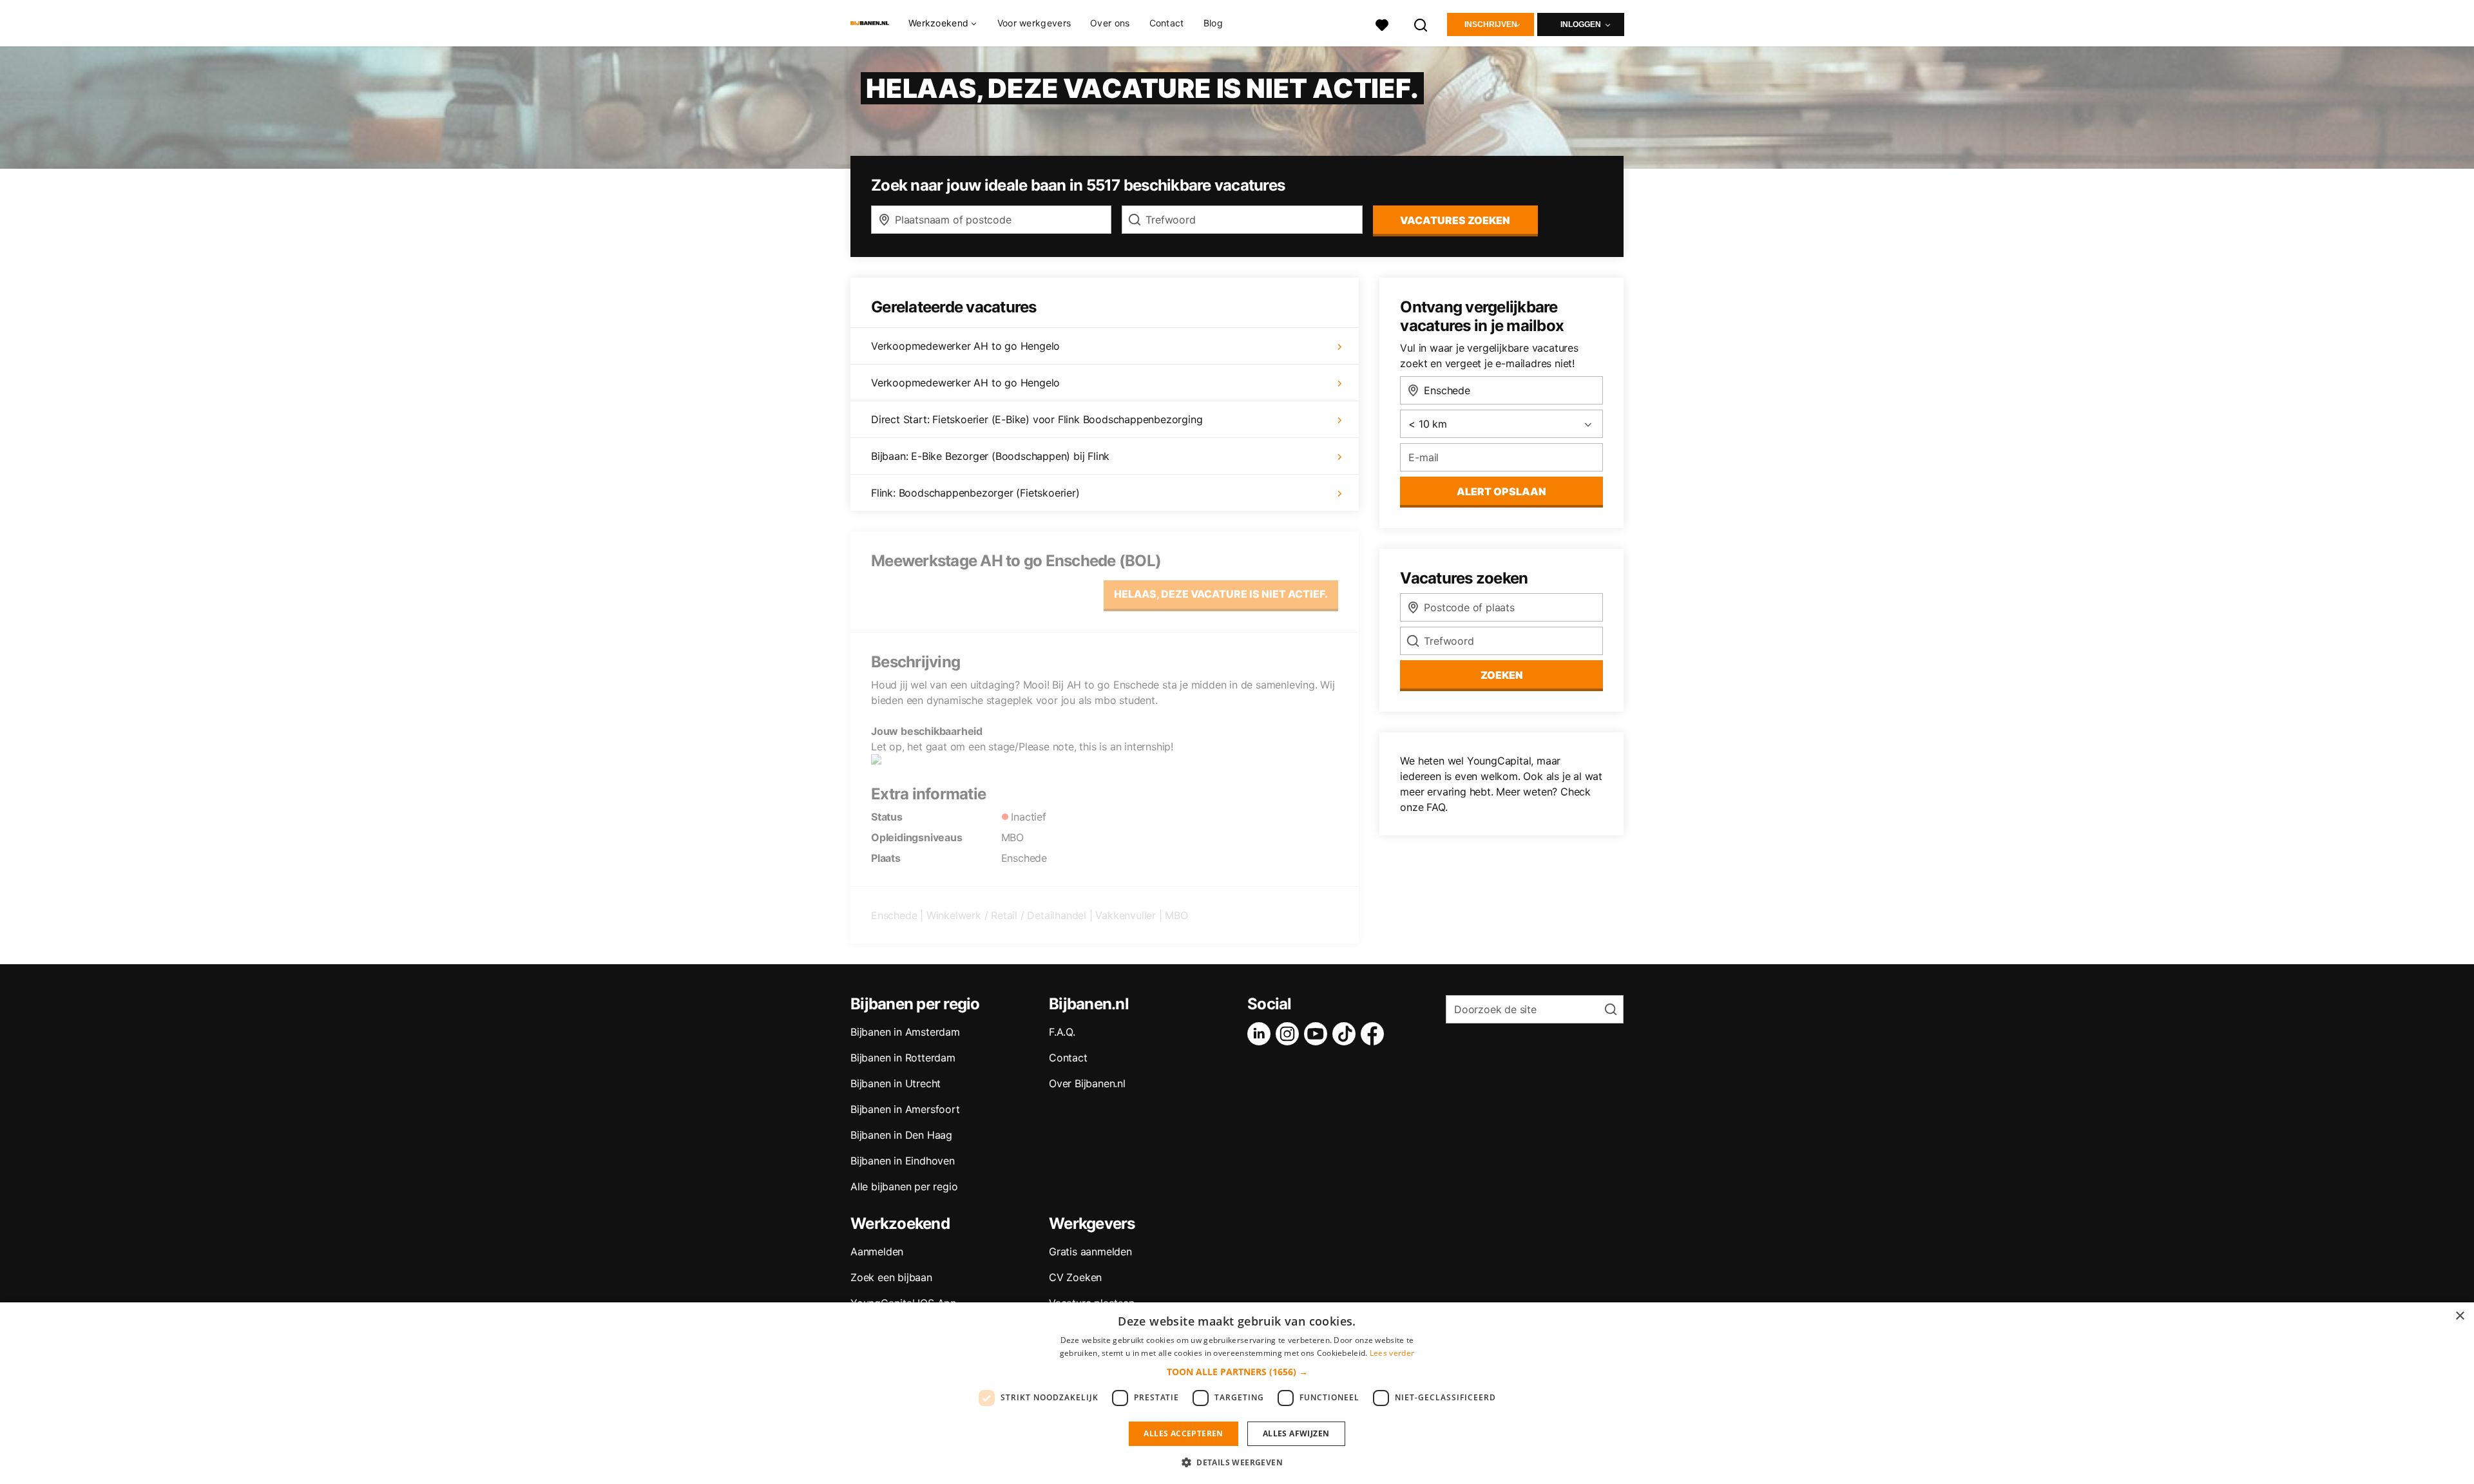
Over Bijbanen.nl (1087, 1083)
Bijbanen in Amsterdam (905, 1032)
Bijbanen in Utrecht (896, 1083)
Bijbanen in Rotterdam (903, 1058)
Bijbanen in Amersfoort (905, 1109)
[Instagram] (1290, 1034)
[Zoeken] (1421, 24)
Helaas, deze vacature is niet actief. (1221, 594)
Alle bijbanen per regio (904, 1186)
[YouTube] (1318, 1034)
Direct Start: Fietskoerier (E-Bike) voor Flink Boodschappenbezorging (1037, 419)
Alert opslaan (1501, 491)
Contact (1167, 23)
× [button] (2460, 1316)
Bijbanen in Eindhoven (903, 1161)
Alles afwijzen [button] (1296, 1433)
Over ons (1110, 23)
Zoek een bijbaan (891, 1277)
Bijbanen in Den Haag (901, 1135)
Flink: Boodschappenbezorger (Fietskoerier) (975, 493)
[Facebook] (1375, 1034)
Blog (1213, 23)
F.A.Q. (1062, 1032)
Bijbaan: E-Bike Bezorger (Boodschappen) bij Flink (990, 456)
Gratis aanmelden (1090, 1251)
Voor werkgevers (1034, 23)
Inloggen (1581, 24)
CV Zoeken (1075, 1277)
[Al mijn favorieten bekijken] (1382, 24)
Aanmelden (877, 1251)
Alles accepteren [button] (1183, 1433)
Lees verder (1392, 1353)
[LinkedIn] (1261, 1034)
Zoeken (1502, 675)
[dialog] (1237, 1393)
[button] (1237, 1372)
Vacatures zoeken (1455, 220)
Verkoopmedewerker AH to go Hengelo (965, 346)
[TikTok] (1347, 1034)
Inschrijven (1491, 24)
